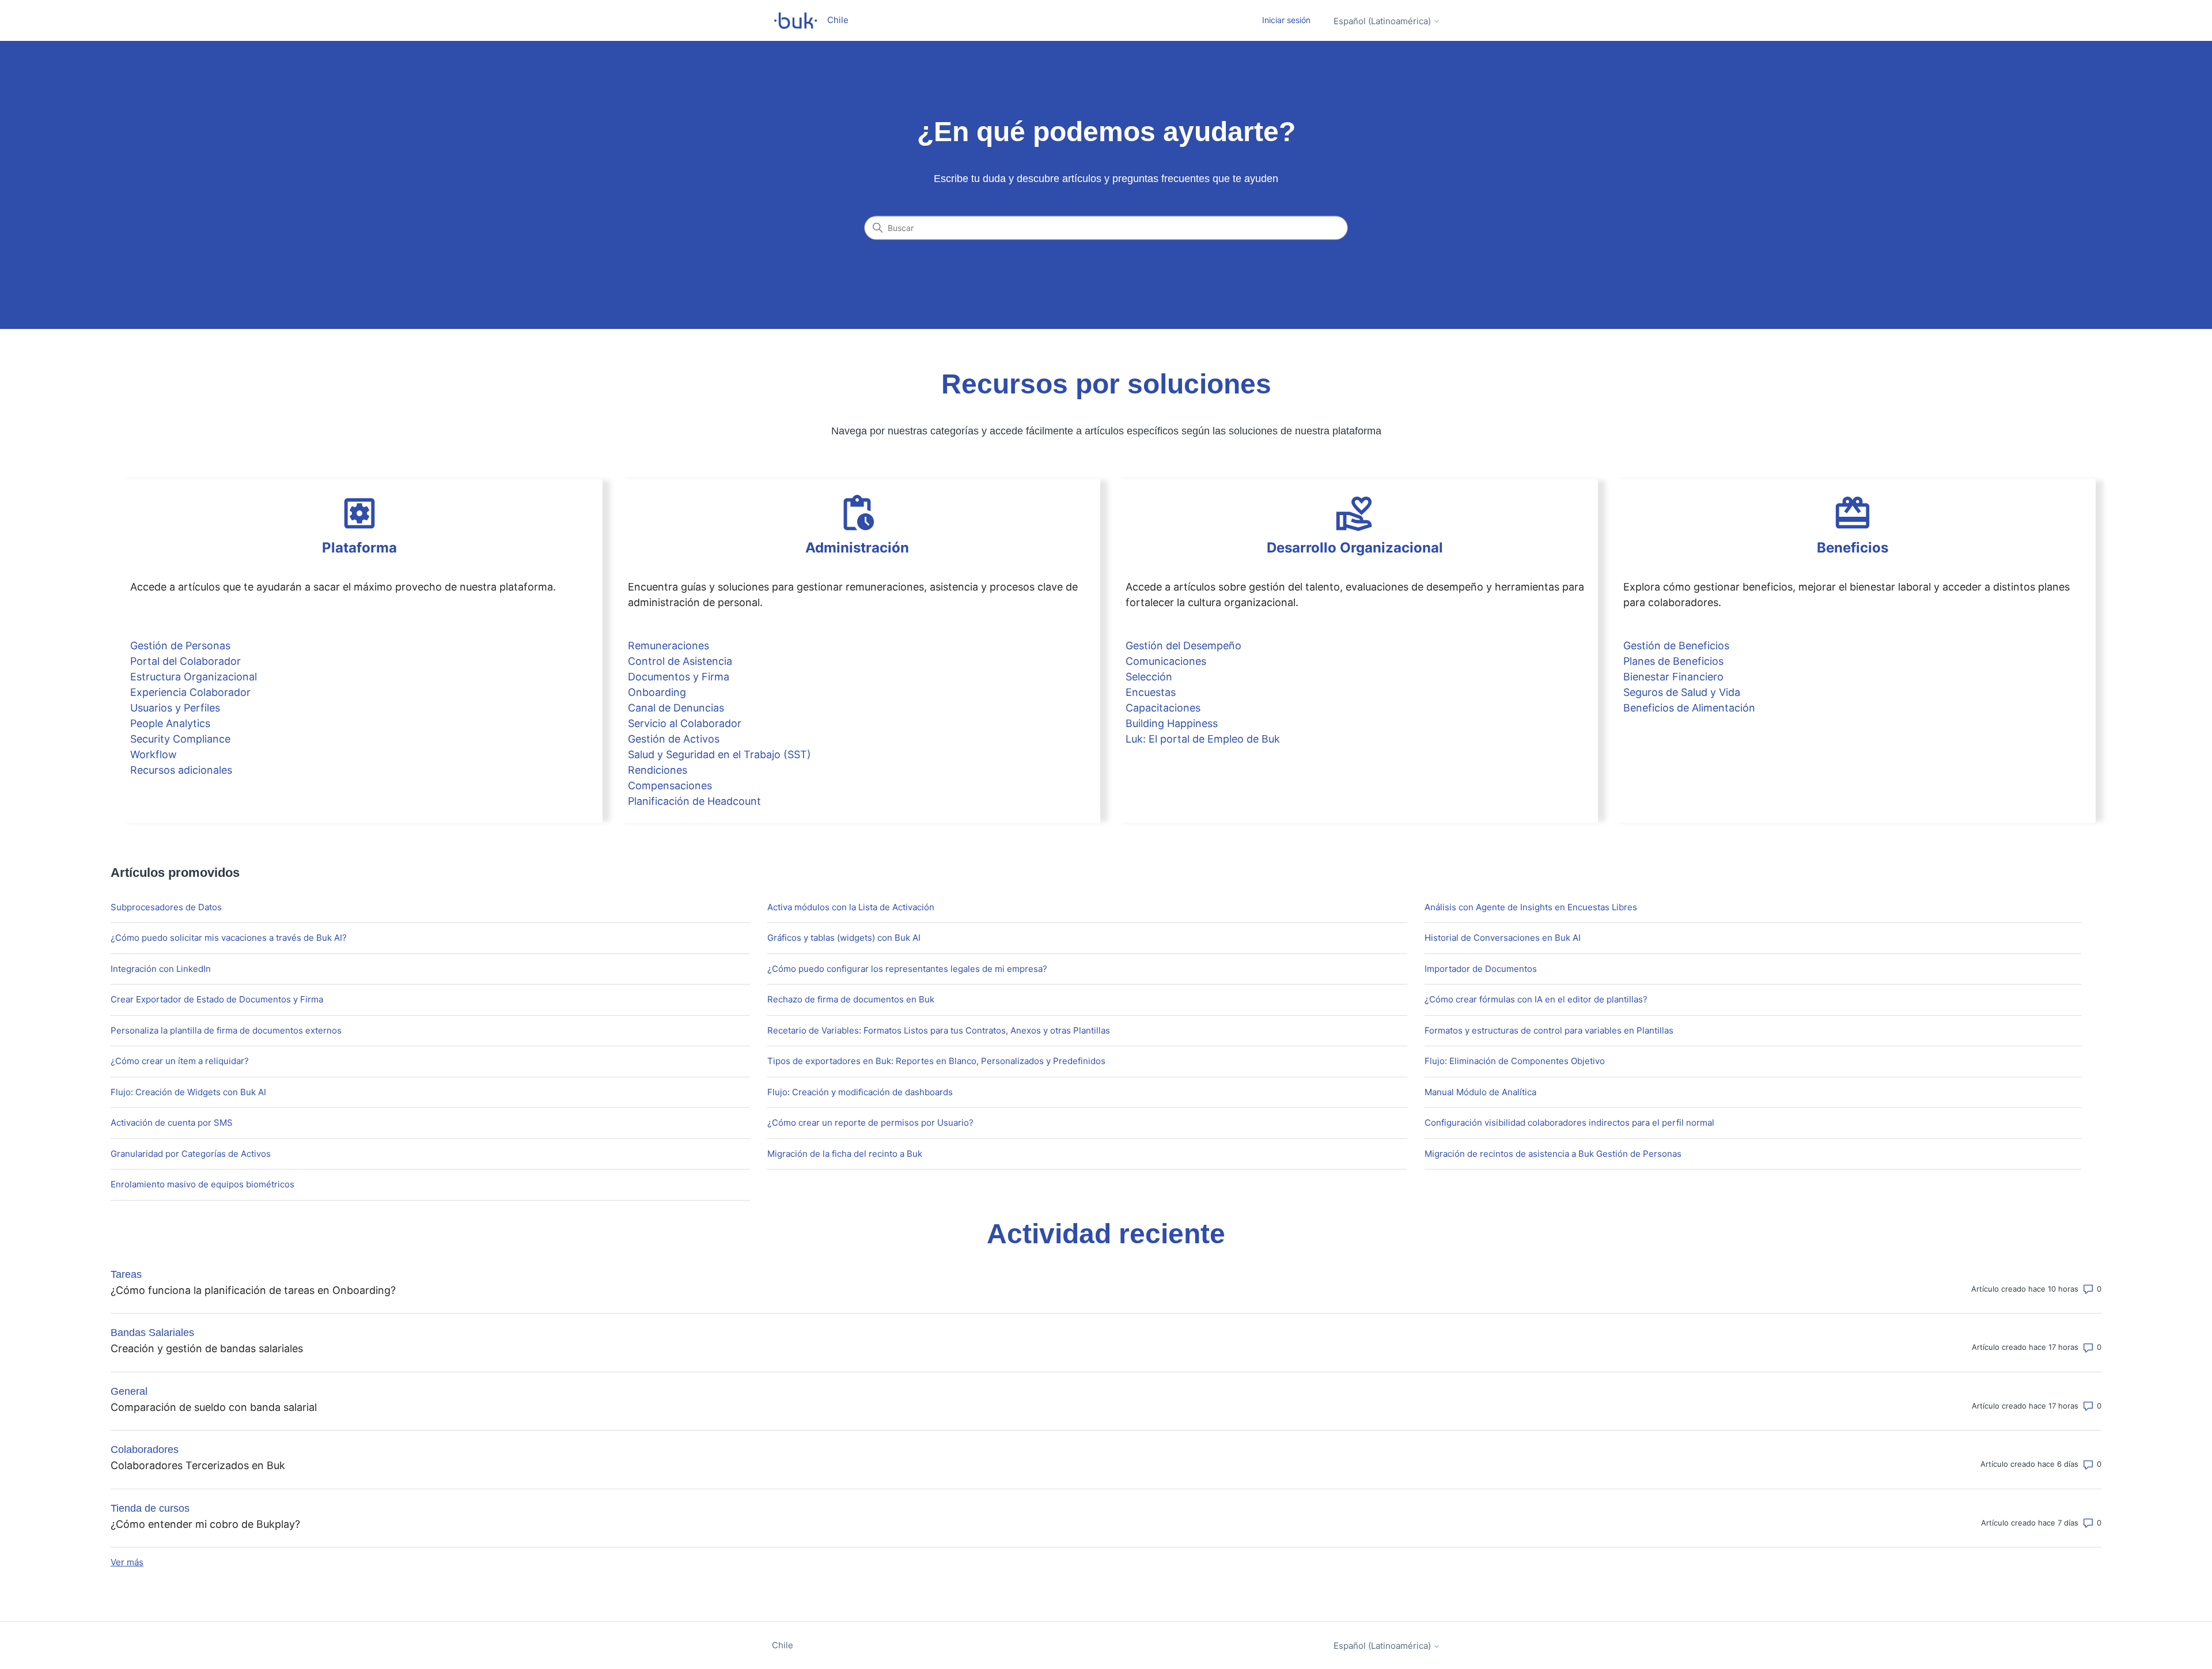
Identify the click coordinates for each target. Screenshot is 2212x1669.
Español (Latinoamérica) (1383, 21)
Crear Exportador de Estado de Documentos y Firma (217, 999)
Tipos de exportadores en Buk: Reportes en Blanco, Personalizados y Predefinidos (936, 1061)
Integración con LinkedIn (161, 969)
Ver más (127, 1562)
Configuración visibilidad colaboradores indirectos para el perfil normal (1569, 1123)
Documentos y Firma (679, 677)
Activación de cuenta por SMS (172, 1123)
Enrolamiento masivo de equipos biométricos (202, 1184)
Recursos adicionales (181, 770)
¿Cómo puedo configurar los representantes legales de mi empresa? (907, 969)
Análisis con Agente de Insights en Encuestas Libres (1531, 907)
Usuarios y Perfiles (175, 708)
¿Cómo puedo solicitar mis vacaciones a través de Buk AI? (229, 938)
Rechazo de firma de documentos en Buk (851, 999)
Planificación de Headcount (694, 801)
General (129, 1391)
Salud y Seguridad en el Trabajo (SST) (719, 754)
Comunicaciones (1166, 661)
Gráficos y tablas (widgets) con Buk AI (844, 938)
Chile (783, 1645)
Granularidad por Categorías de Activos (191, 1154)
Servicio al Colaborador (685, 723)
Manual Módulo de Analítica (1480, 1092)
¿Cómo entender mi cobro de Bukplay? (205, 1524)
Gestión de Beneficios (1676, 646)
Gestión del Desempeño (1183, 646)
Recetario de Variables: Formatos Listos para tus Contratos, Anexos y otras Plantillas (939, 1030)
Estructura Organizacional (194, 677)
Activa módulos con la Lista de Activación (851, 907)
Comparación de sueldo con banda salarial (214, 1407)
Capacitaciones (1163, 708)
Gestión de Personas (180, 646)
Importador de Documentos (1481, 969)
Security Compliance (180, 739)
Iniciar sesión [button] (1286, 20)
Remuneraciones (668, 646)
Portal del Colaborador (185, 661)
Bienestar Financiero (1673, 677)
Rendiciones (658, 770)
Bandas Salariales (152, 1333)
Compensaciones (670, 786)
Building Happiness (1172, 723)
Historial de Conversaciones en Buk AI (1503, 938)
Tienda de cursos (150, 1508)
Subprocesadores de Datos (166, 907)
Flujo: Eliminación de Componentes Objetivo (1515, 1061)
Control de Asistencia (680, 661)
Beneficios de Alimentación (1689, 708)
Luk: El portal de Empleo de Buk (1203, 739)
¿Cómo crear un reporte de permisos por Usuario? (870, 1123)
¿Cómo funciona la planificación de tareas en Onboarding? (253, 1290)
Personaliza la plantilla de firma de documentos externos (226, 1030)
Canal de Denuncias (676, 708)
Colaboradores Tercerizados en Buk (198, 1465)
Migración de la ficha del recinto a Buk (845, 1154)
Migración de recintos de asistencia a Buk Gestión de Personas (1553, 1154)
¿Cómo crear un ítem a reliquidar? (180, 1061)
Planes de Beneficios (1673, 661)
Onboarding (657, 692)
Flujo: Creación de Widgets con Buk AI (188, 1092)
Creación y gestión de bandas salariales (207, 1348)
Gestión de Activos (674, 739)
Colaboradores (145, 1450)
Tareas (126, 1274)
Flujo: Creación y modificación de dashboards (860, 1092)
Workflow (154, 754)
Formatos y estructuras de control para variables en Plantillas (1549, 1030)
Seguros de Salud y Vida (1682, 692)
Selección (1149, 677)
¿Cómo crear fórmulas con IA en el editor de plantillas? (1536, 999)
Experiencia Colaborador (190, 692)
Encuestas (1151, 692)
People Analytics (170, 723)
